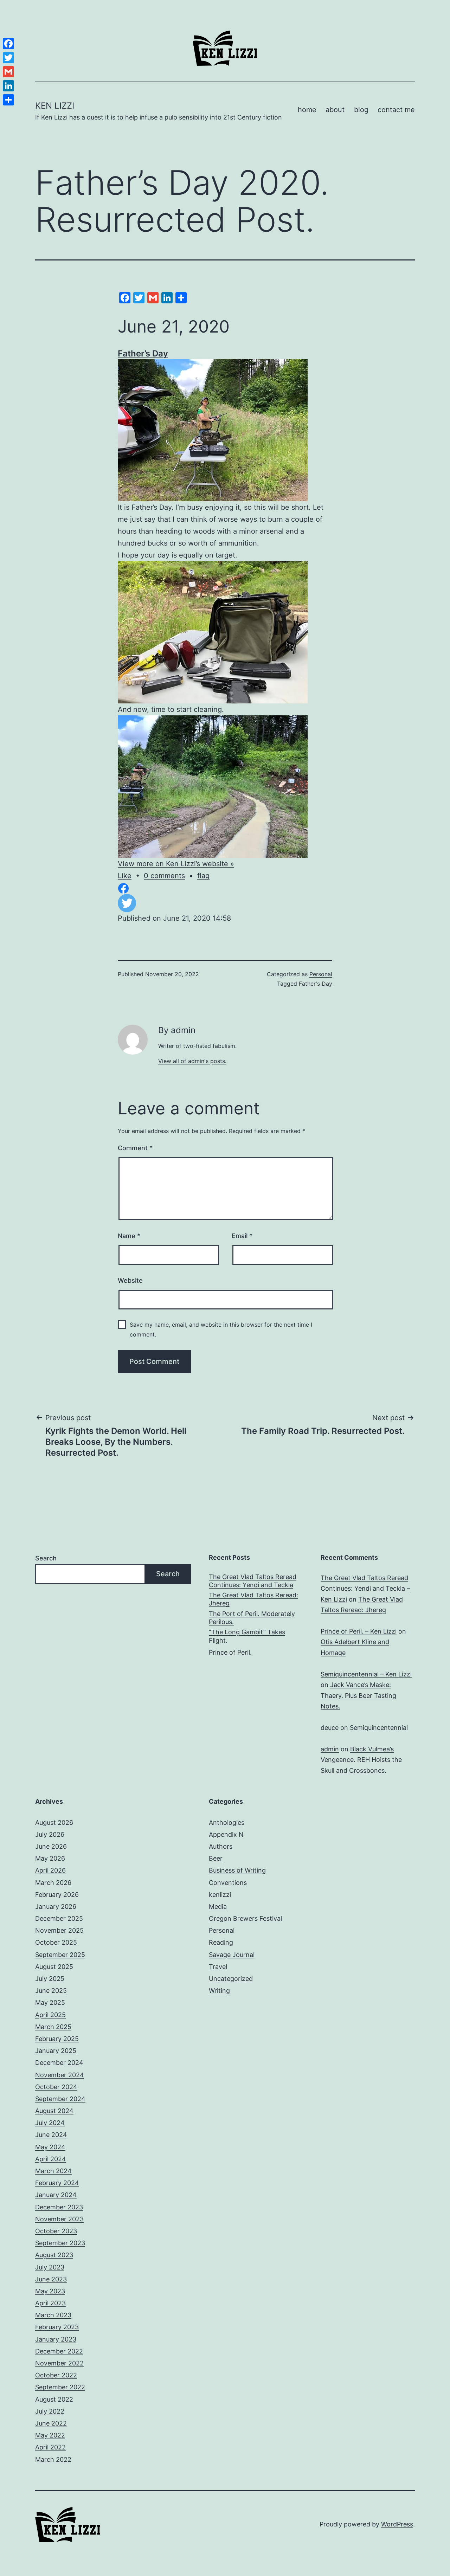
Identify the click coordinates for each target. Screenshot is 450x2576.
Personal (321, 974)
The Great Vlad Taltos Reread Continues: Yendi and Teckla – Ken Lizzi (365, 1589)
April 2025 (50, 2015)
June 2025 (51, 1991)
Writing (219, 1991)
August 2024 (54, 2111)
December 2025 (59, 1918)
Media (218, 1907)
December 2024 (59, 2063)
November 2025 (59, 1930)
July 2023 (50, 2267)
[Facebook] (8, 44)
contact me (396, 110)
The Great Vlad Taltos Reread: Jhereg (253, 1599)
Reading (221, 1942)
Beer (216, 1858)
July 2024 (50, 2123)
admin (330, 1749)
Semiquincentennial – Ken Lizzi (366, 1674)
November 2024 (60, 2075)
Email (242, 1236)
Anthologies (227, 1822)
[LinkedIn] (8, 86)
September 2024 (60, 2099)
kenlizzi (220, 1895)
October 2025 (56, 1942)
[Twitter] (8, 58)
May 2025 (50, 2002)
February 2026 (57, 1895)
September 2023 (60, 2243)
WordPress (397, 2524)
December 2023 (59, 2207)
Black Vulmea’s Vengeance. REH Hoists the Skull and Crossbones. (361, 1760)
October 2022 (56, 2375)
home (307, 110)
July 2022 (50, 2411)
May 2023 (50, 2291)
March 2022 (53, 2459)
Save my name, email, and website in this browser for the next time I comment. (221, 1329)
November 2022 (59, 2363)
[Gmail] (8, 72)
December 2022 (59, 2351)
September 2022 (60, 2387)
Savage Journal (232, 1955)
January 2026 (56, 1907)
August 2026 (54, 1822)
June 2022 (51, 2423)
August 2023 (54, 2255)
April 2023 (50, 2303)
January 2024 (56, 2195)
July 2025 (50, 1979)
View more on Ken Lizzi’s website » (176, 864)
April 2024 (51, 2159)
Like (125, 876)
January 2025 (56, 2051)
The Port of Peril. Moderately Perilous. (252, 1618)
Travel (218, 1967)
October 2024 (56, 2087)
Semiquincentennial (379, 1728)
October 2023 (56, 2231)
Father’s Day (143, 353)
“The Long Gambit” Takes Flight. (247, 1636)
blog (361, 110)
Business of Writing (237, 1870)
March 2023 (53, 2315)
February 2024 (57, 2183)
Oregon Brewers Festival (245, 1918)
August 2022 (54, 2399)
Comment (135, 1148)
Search (46, 1558)
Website (130, 1280)
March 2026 (53, 1883)
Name (129, 1236)
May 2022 (50, 2435)
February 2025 (57, 2039)
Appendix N (226, 1834)
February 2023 (57, 2327)
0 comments (164, 876)
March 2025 (53, 2027)
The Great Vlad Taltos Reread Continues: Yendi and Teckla (253, 1581)
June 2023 (51, 2279)
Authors (221, 1846)
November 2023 (59, 2219)
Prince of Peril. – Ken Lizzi (359, 1631)
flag (203, 876)
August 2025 (54, 1967)
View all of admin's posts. (192, 1061)
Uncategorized (231, 1979)
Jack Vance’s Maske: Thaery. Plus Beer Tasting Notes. (358, 1695)
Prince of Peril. (230, 1652)
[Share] (8, 100)
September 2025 (60, 1955)
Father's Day (316, 984)
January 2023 (56, 2339)
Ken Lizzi (55, 106)
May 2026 (50, 1858)
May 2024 (50, 2147)
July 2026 (50, 1834)
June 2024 (51, 2135)
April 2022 (50, 2447)
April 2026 (50, 1870)
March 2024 (53, 2171)
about (335, 110)
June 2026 (51, 1846)
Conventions (228, 1883)
